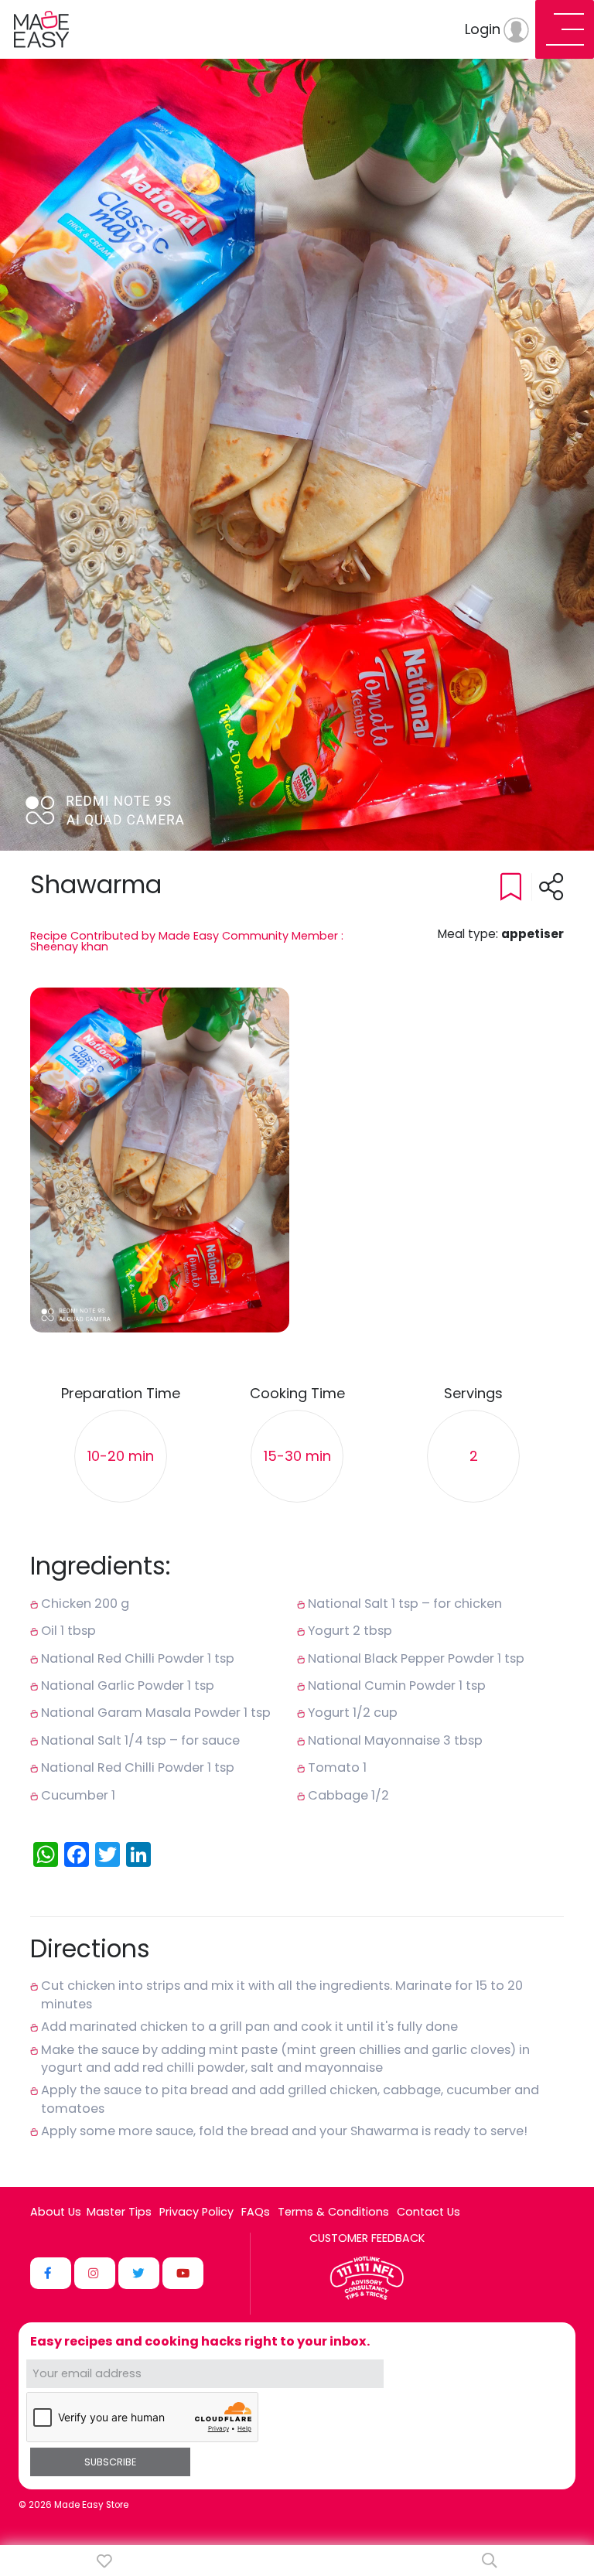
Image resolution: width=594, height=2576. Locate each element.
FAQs (256, 2212)
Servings (473, 1394)
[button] (160, 1160)
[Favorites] (104, 2561)
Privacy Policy (196, 2212)
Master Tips (119, 2212)
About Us (56, 2212)
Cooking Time (297, 1394)
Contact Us (428, 2212)
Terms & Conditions (333, 2212)
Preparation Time (121, 1394)
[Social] (51, 2273)
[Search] (490, 2561)
